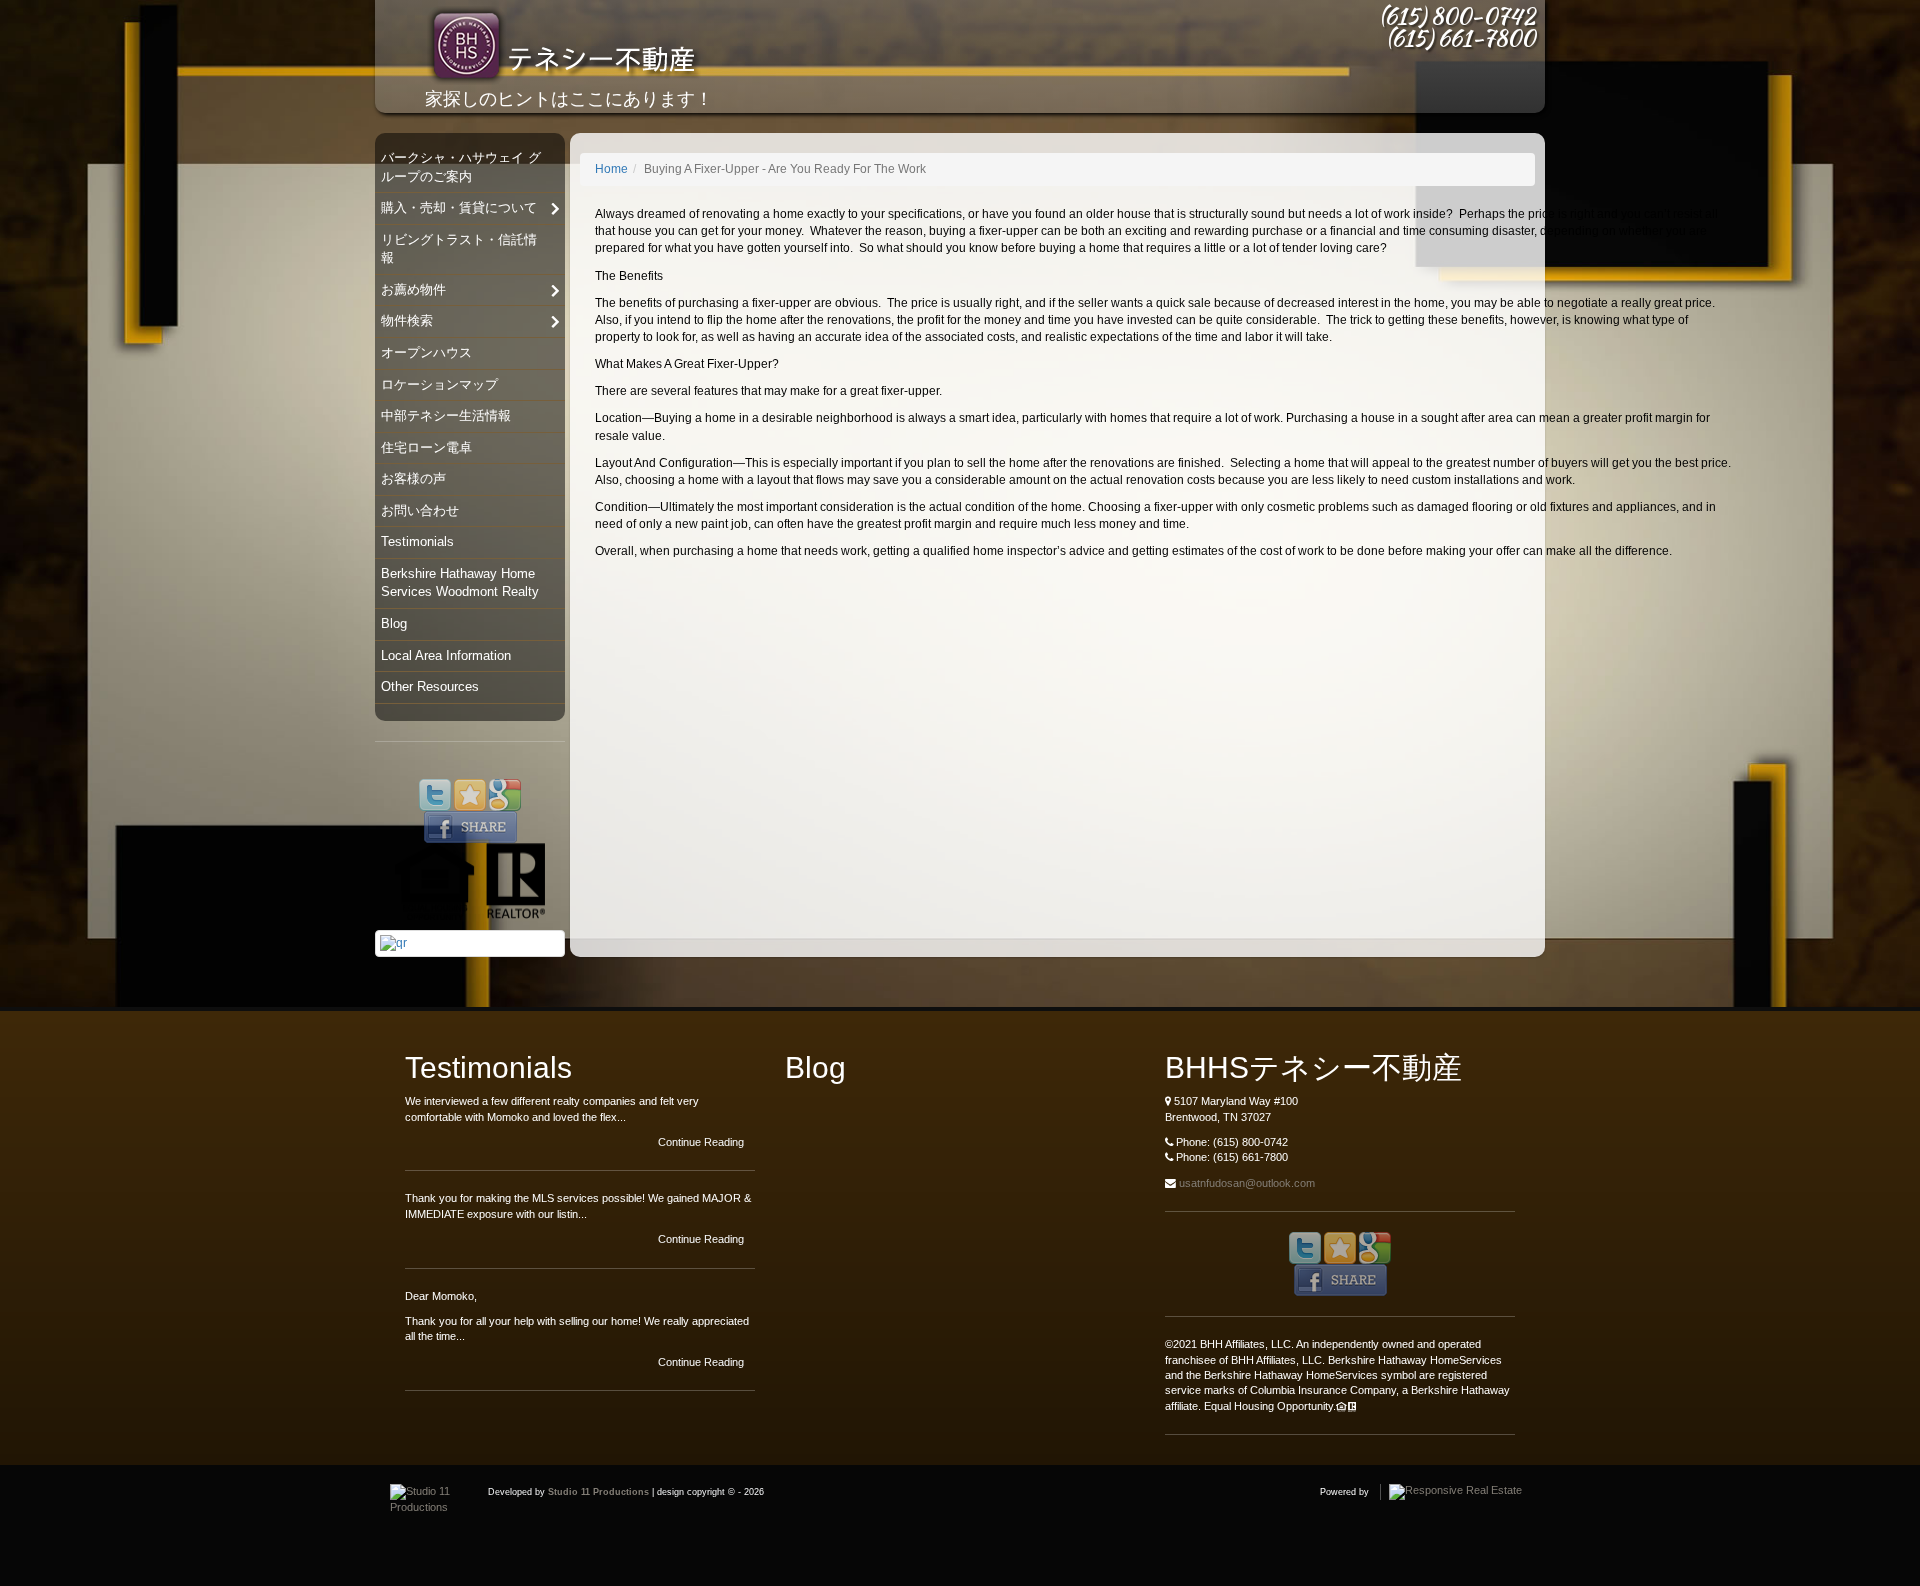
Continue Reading (702, 1142)
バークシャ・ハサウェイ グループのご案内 (461, 167)
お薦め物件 (413, 289)
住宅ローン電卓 (426, 447)
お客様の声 (413, 478)
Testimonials (417, 541)
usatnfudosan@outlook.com (1247, 1183)
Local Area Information (446, 655)
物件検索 (407, 320)
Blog (394, 623)
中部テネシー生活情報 (446, 415)
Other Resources (430, 686)
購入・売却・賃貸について (459, 207)
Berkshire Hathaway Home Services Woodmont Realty (460, 583)
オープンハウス (426, 352)
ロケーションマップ (439, 384)
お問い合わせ (420, 510)
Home (611, 169)
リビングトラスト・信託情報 (459, 249)
